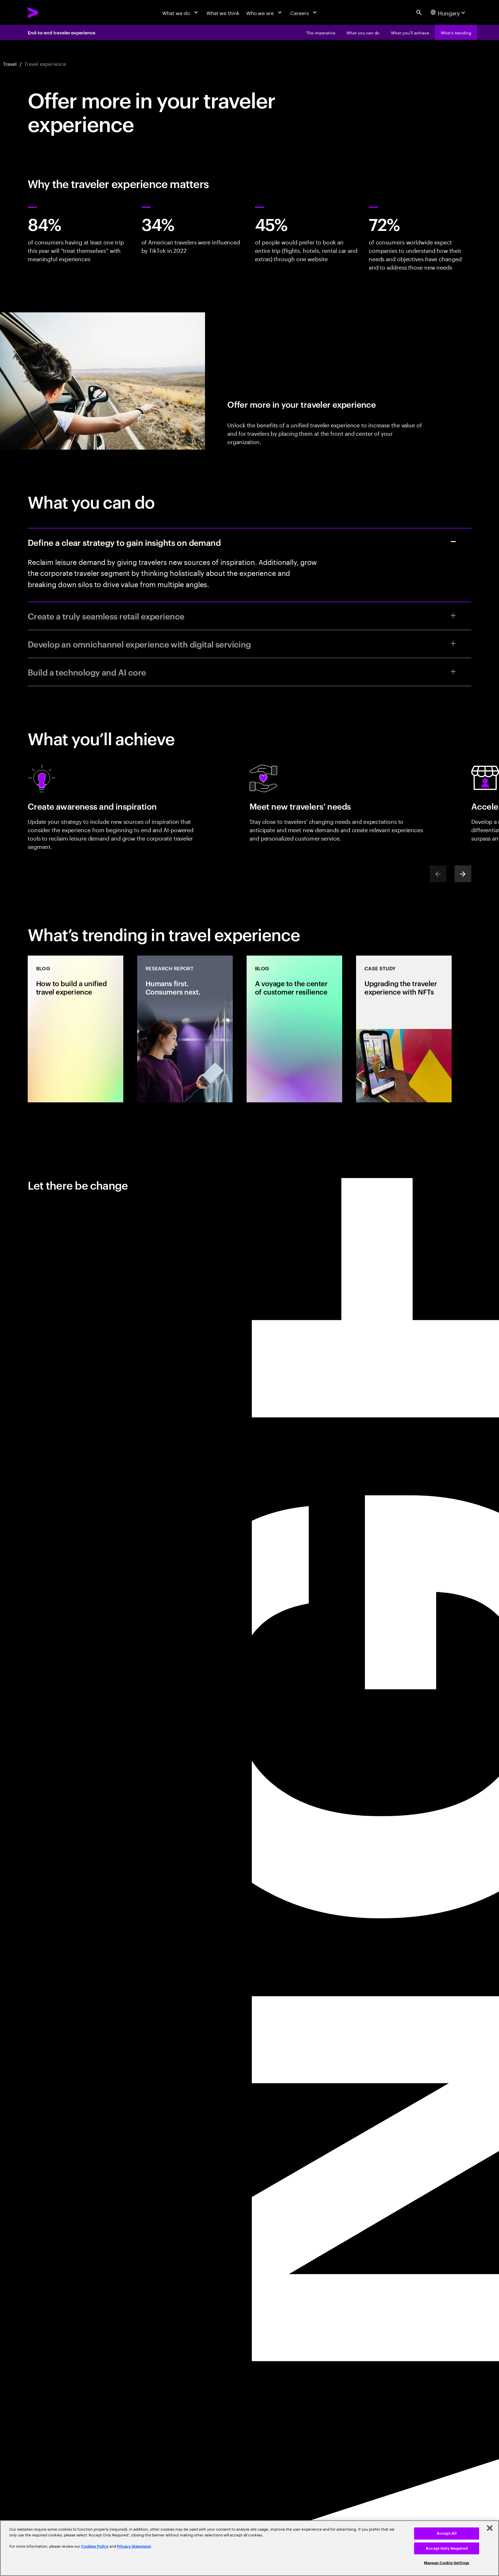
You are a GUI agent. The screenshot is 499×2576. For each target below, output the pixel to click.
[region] (249, 2548)
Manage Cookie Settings (447, 2563)
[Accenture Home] (49, 12)
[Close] (490, 2528)
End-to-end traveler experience (62, 32)
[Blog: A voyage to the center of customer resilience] (294, 1029)
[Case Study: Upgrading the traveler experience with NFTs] (404, 1029)
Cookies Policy (95, 2546)
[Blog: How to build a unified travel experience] (76, 1029)
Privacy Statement (134, 2546)
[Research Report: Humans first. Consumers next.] (185, 1029)
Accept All (447, 2533)
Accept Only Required (447, 2548)
